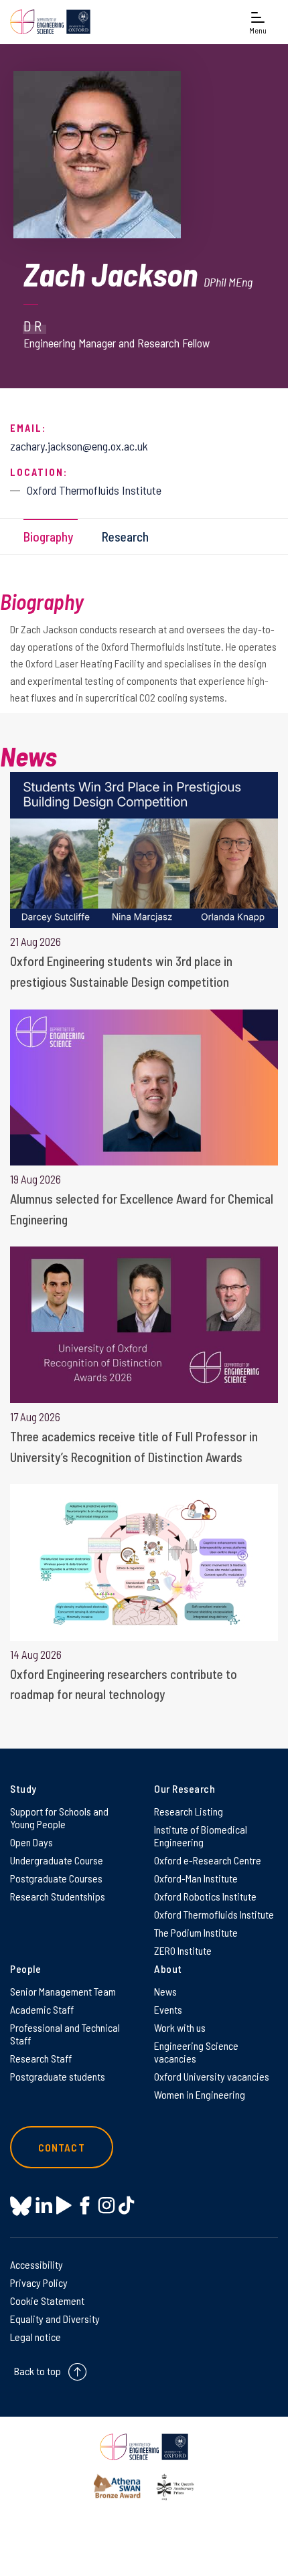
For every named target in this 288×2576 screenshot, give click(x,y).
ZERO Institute (183, 1950)
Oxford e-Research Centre (208, 1860)
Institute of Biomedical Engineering (201, 1836)
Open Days (31, 1842)
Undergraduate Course (57, 1860)
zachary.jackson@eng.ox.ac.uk (79, 446)
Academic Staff (42, 2009)
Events (168, 2009)
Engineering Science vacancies (196, 2052)
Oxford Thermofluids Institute (214, 1914)
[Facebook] (85, 2205)
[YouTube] (64, 2205)
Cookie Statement (47, 2301)
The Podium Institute (196, 1932)
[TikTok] (126, 2205)
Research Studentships (58, 1896)
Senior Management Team (63, 1991)
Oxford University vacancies (212, 2076)
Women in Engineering (200, 2094)
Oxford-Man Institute (196, 1878)
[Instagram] (106, 2205)
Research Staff (41, 2058)
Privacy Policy (39, 2282)
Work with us (180, 2027)
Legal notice (35, 2337)
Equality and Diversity (55, 2319)
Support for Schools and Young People (59, 1818)
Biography (48, 537)
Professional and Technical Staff (65, 2034)
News (165, 1991)
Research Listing (189, 1811)
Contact (62, 2147)
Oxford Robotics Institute (205, 1896)
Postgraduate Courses (56, 1878)
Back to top (38, 2371)
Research (125, 537)
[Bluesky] (21, 2207)
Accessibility (37, 2264)
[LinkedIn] (44, 2205)
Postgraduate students (58, 2076)
